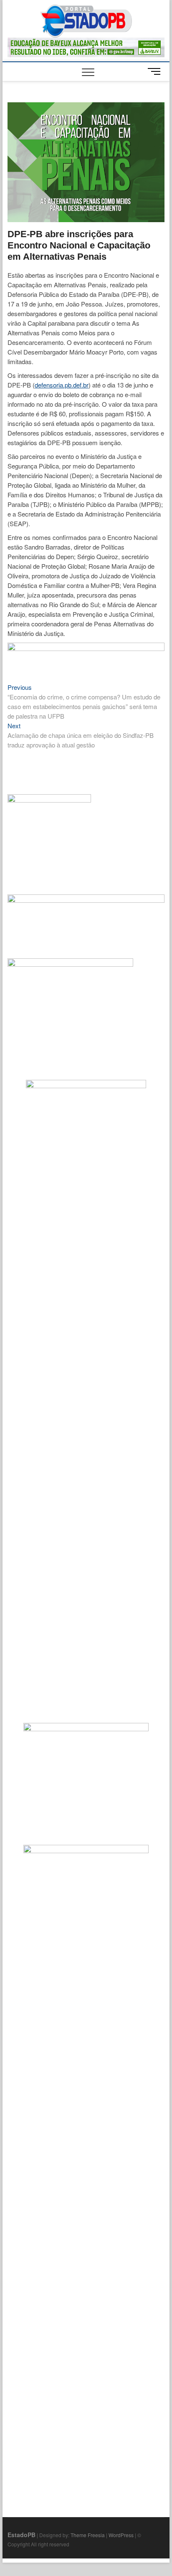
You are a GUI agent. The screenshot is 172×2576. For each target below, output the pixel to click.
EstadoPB (21, 2535)
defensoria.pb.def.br (62, 385)
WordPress (121, 2535)
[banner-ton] (86, 647)
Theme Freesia (88, 2535)
